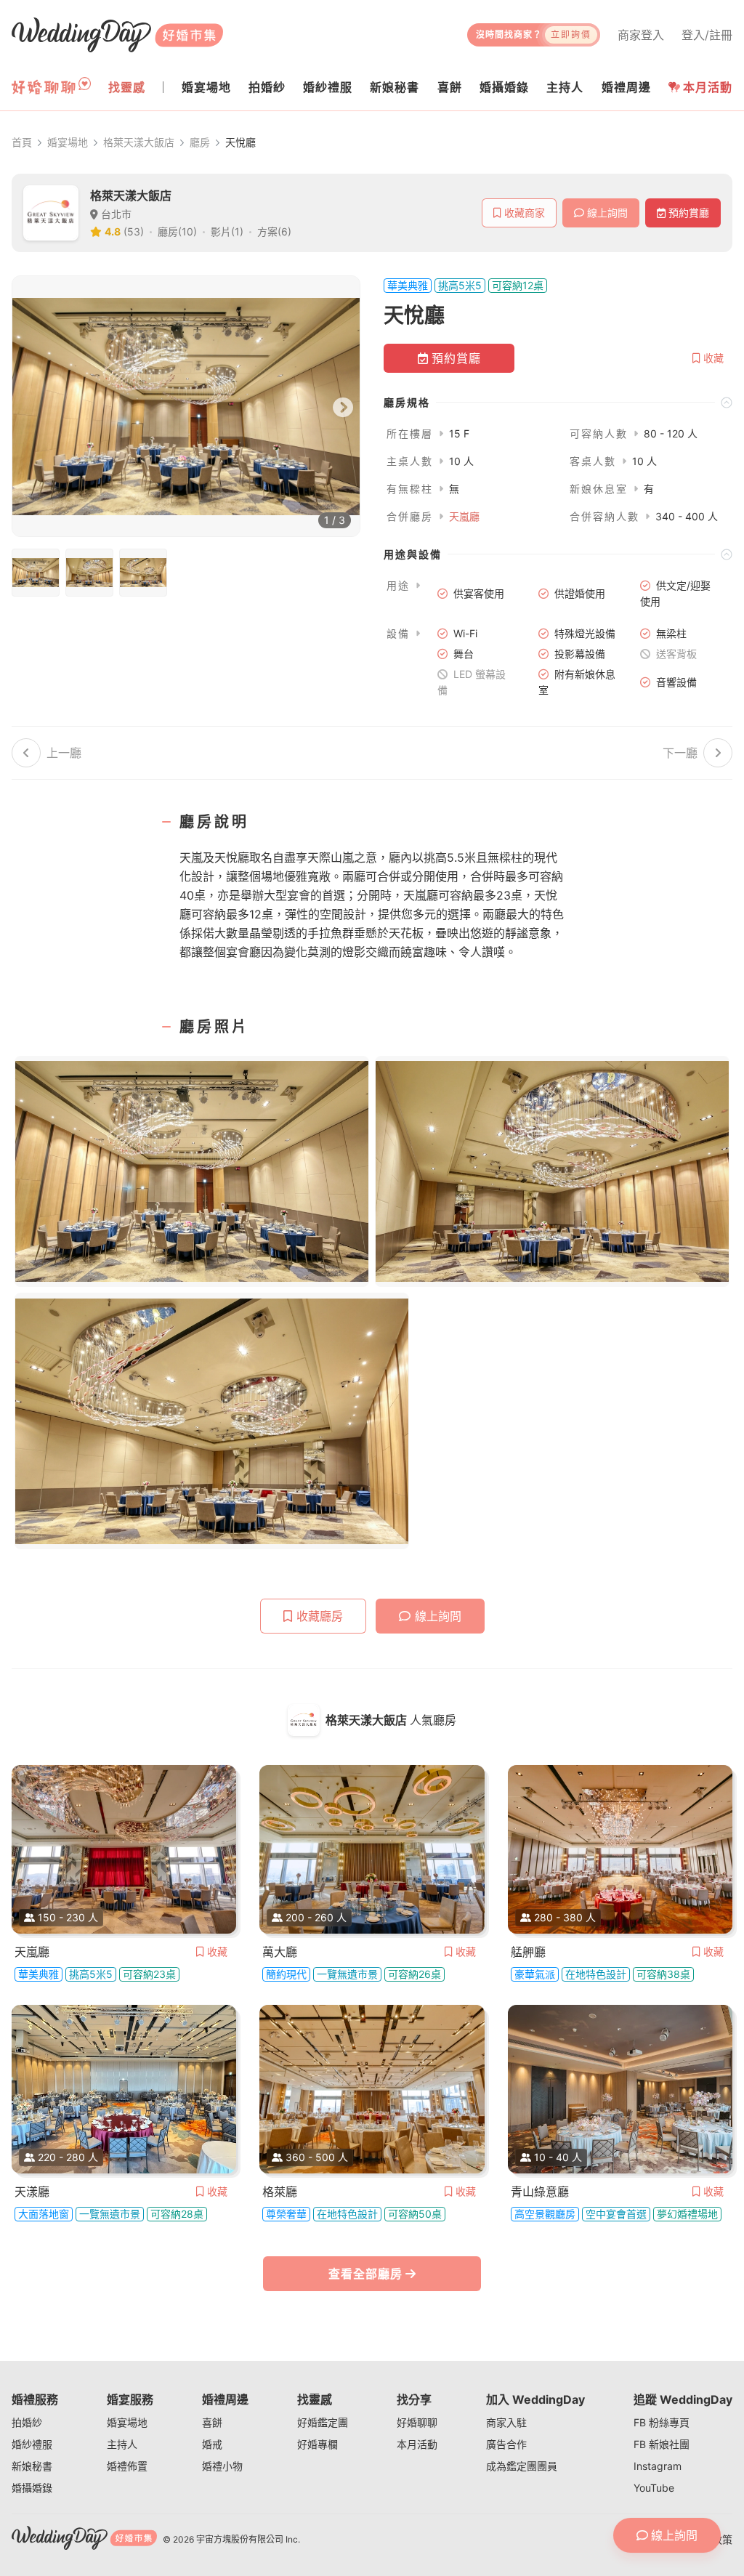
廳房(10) (177, 231)
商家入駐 (506, 2422)
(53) (134, 231)
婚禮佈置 (127, 2466)
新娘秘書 (32, 2466)
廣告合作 (506, 2444)
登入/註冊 (707, 35)
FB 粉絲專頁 (662, 2422)
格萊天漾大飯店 (139, 142)
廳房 (200, 142)
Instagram (658, 2466)
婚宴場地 (68, 142)
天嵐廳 (464, 516)
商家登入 (641, 35)
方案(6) (274, 231)
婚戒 (212, 2444)
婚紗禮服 (32, 2444)
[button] (558, 402)
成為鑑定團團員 (522, 2466)
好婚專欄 (318, 2444)
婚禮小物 (222, 2466)
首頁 (22, 142)
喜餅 (212, 2422)
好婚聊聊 (417, 2422)
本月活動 (708, 87)
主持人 (122, 2444)
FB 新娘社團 (662, 2444)
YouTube (654, 2488)
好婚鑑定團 (323, 2422)
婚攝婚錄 (32, 2488)
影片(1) (227, 231)
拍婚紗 (27, 2422)
